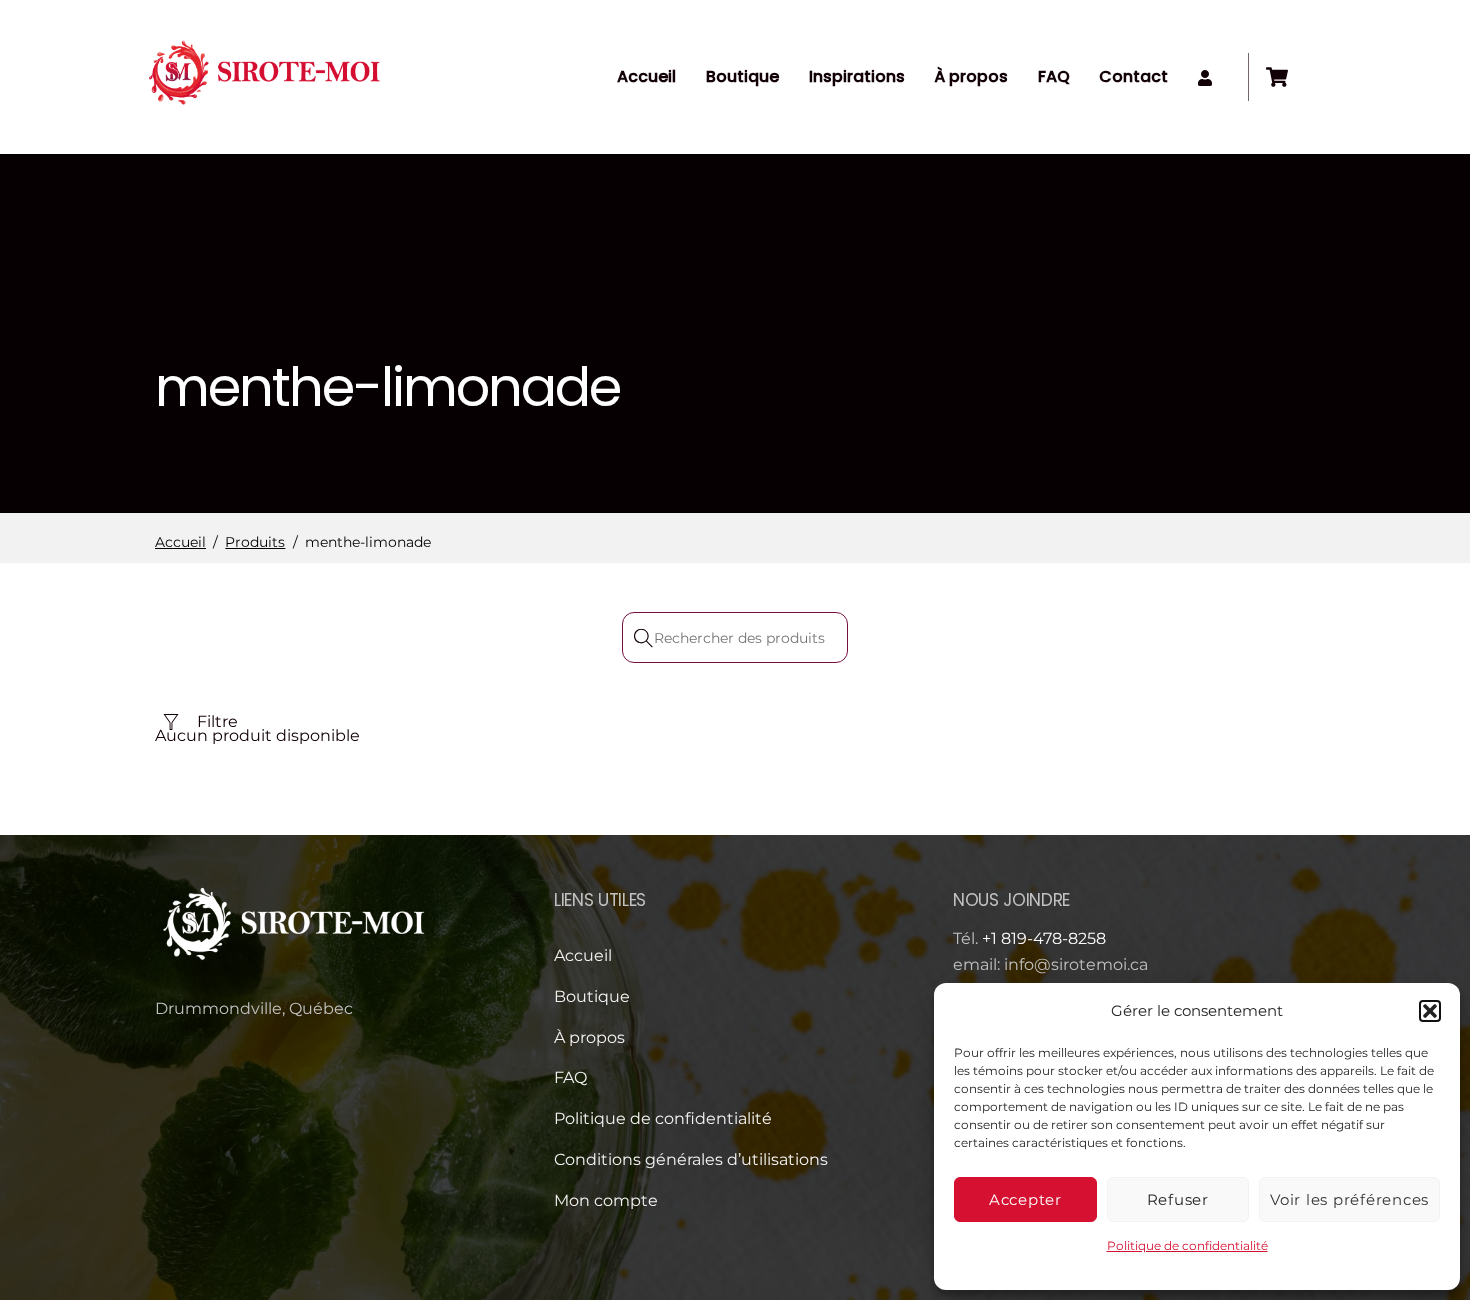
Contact (1133, 76)
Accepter (1025, 1199)
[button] (1430, 1011)
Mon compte (606, 1200)
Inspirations (857, 76)
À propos (971, 76)
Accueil (646, 76)
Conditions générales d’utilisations (691, 1159)
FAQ (1054, 76)
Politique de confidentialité (1187, 1245)
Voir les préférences (1349, 1199)
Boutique (742, 76)
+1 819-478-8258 (1044, 938)
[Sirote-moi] (265, 110)
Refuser (1178, 1199)
